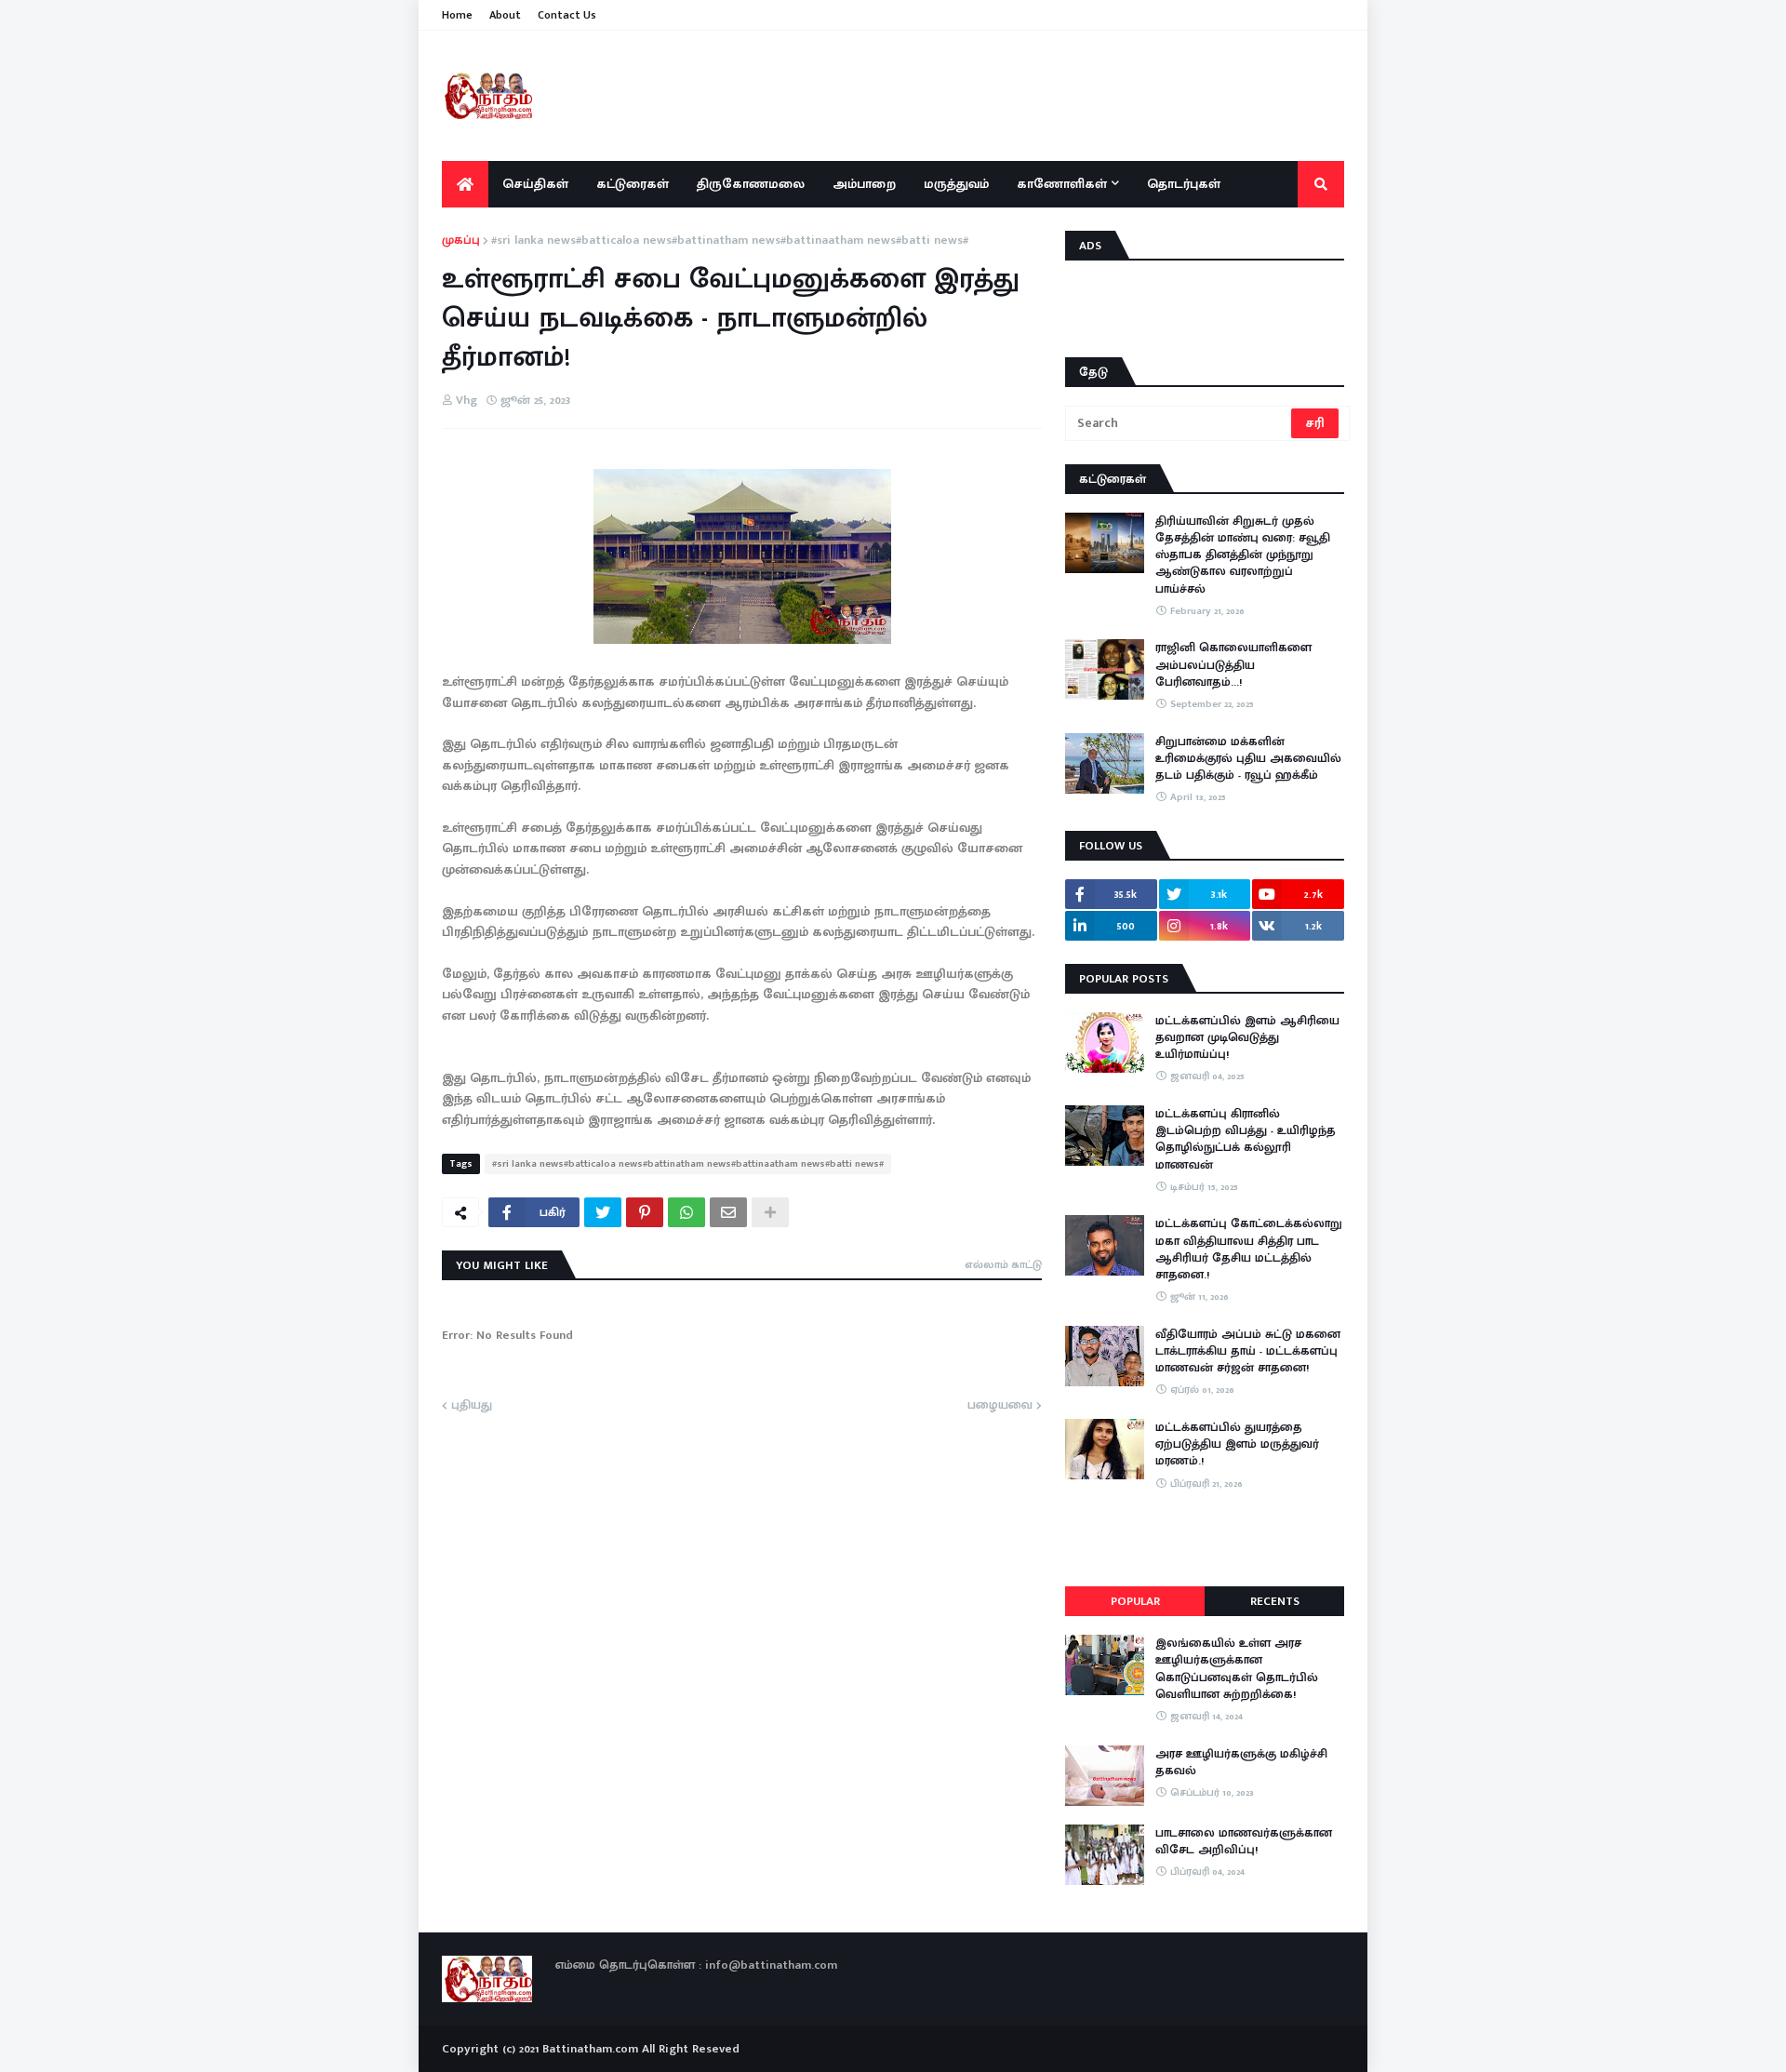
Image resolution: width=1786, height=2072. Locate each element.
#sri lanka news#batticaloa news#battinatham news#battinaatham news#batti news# (730, 241)
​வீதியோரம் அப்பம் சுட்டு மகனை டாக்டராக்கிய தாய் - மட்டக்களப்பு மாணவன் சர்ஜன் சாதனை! (1248, 1351)
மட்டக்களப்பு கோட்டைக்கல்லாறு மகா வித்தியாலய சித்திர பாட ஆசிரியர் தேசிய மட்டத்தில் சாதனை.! (1249, 1249)
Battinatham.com (590, 2049)
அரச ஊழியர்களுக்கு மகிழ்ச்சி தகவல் (1241, 1762)
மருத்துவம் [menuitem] (956, 184)
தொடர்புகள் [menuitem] (1184, 184)
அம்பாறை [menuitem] (864, 184)
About (505, 15)
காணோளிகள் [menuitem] (1062, 184)
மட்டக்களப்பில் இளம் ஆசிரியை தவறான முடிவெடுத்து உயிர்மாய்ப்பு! (1247, 1038)
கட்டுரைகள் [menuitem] (633, 184)
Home (457, 15)
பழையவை (1000, 1406)
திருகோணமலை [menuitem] (751, 184)
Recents (1275, 1601)
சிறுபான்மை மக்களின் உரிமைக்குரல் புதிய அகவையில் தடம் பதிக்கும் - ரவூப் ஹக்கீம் (1248, 759)
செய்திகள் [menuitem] (535, 184)
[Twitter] (603, 1212)
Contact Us (567, 15)
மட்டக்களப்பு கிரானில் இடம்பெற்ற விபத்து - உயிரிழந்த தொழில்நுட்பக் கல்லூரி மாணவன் (1246, 1139)
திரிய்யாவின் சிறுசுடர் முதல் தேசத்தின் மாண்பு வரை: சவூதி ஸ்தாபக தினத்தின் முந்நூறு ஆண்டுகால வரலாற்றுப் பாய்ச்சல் (1243, 555)
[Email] (728, 1212)
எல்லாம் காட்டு (1003, 1264)
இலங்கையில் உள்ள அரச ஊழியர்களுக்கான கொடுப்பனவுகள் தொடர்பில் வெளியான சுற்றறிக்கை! (1237, 1669)
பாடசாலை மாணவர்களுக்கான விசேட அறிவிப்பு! (1244, 1841)
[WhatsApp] (686, 1212)
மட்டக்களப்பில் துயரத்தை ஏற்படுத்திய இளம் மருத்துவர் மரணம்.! (1237, 1444)
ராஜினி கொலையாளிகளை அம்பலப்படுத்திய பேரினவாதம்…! (1233, 665)
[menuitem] (465, 184)
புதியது (472, 1406)
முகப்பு (461, 241)
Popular (1135, 1601)
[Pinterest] (645, 1212)
